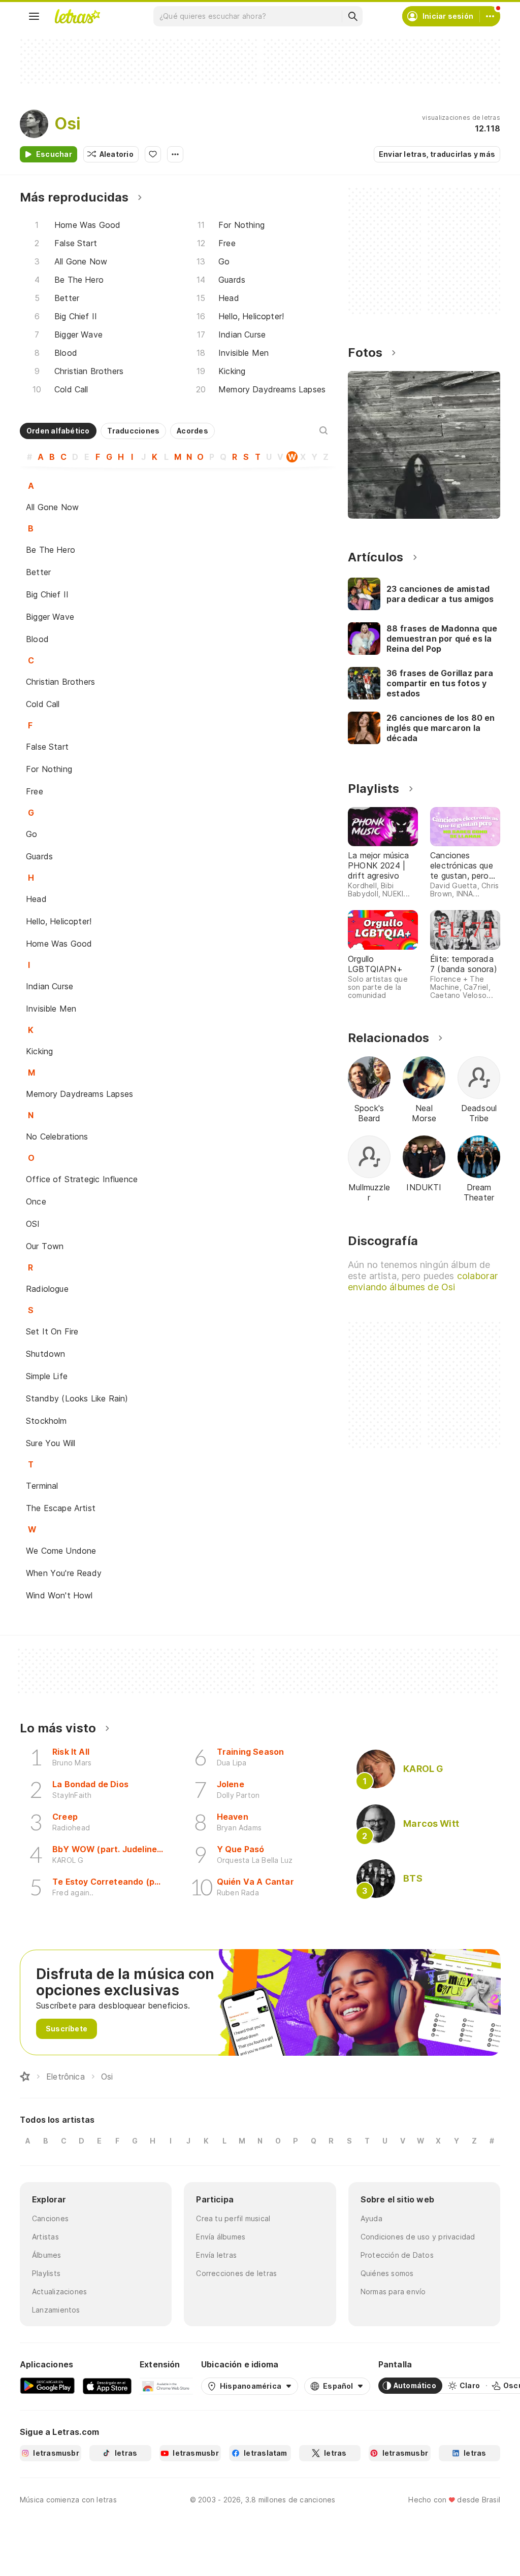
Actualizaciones (59, 2291)
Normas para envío (393, 2291)
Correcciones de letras (236, 2273)
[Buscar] (352, 16)
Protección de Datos (397, 2255)
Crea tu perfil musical (233, 2218)
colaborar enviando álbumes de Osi (423, 1281)
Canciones (50, 2218)
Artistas (45, 2237)
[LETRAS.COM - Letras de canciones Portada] (77, 16)
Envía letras (216, 2255)
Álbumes (47, 2255)
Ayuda (371, 2218)
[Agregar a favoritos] (153, 154)
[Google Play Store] (47, 2386)
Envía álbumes (221, 2237)
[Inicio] (25, 2077)
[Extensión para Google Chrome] (166, 2386)
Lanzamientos (56, 2310)
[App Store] (107, 2386)
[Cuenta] (490, 16)
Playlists (46, 2273)
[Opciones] (175, 154)
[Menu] (34, 16)
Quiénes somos (387, 2273)
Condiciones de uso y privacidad (418, 2237)
